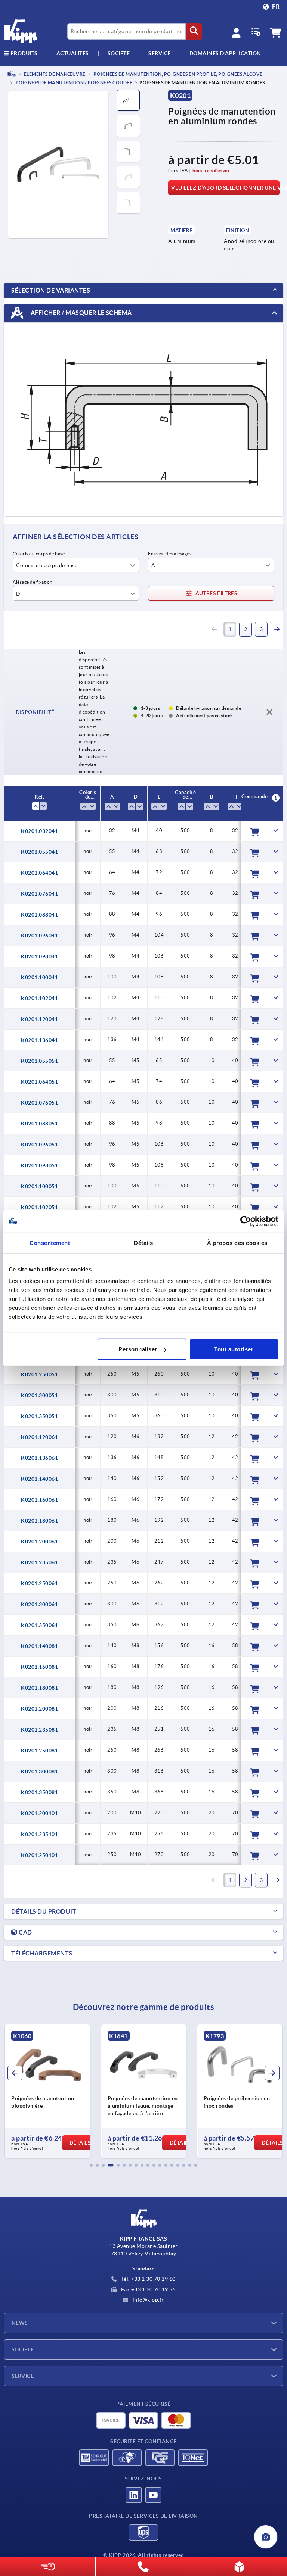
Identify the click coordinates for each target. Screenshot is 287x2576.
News (20, 2323)
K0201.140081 (39, 1646)
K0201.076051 (39, 1103)
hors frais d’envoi (211, 170)
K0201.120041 (39, 1019)
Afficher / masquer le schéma (81, 313)
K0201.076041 (39, 894)
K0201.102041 (39, 998)
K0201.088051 (39, 1124)
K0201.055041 (39, 852)
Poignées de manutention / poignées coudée (73, 83)
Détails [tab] (143, 1242)
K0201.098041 (39, 956)
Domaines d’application (225, 53)
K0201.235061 (39, 1562)
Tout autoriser (234, 1349)
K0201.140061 (39, 1479)
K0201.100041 (39, 977)
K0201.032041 (39, 831)
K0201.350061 (39, 1625)
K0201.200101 (39, 1813)
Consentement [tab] (50, 1242)
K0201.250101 (39, 1855)
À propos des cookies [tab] (237, 1242)
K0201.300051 (39, 1395)
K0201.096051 (39, 1145)
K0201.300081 (39, 1771)
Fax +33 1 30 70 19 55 (148, 2289)
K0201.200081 (39, 1709)
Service (23, 2376)
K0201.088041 (39, 915)
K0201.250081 (39, 1751)
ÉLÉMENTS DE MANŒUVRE (54, 74)
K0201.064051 (39, 1082)
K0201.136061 (39, 1458)
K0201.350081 (39, 1792)
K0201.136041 (39, 1040)
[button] (91, 2165)
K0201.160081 (39, 1667)
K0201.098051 (39, 1165)
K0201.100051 (39, 1186)
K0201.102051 (39, 1207)
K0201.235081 (39, 1730)
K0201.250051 (39, 1374)
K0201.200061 (39, 1542)
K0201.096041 (39, 936)
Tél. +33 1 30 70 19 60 (148, 2279)
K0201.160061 (39, 1500)
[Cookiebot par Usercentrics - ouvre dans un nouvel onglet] (246, 1221)
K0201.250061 (39, 1583)
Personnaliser (138, 1349)
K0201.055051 (39, 1061)
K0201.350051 (39, 1416)
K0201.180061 (39, 1521)
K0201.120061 (39, 1437)
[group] (47, 2091)
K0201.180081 (39, 1688)
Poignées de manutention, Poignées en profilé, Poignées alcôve (178, 74)
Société (119, 53)
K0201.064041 (39, 873)
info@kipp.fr (148, 2300)
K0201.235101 (39, 1834)
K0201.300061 (39, 1604)
